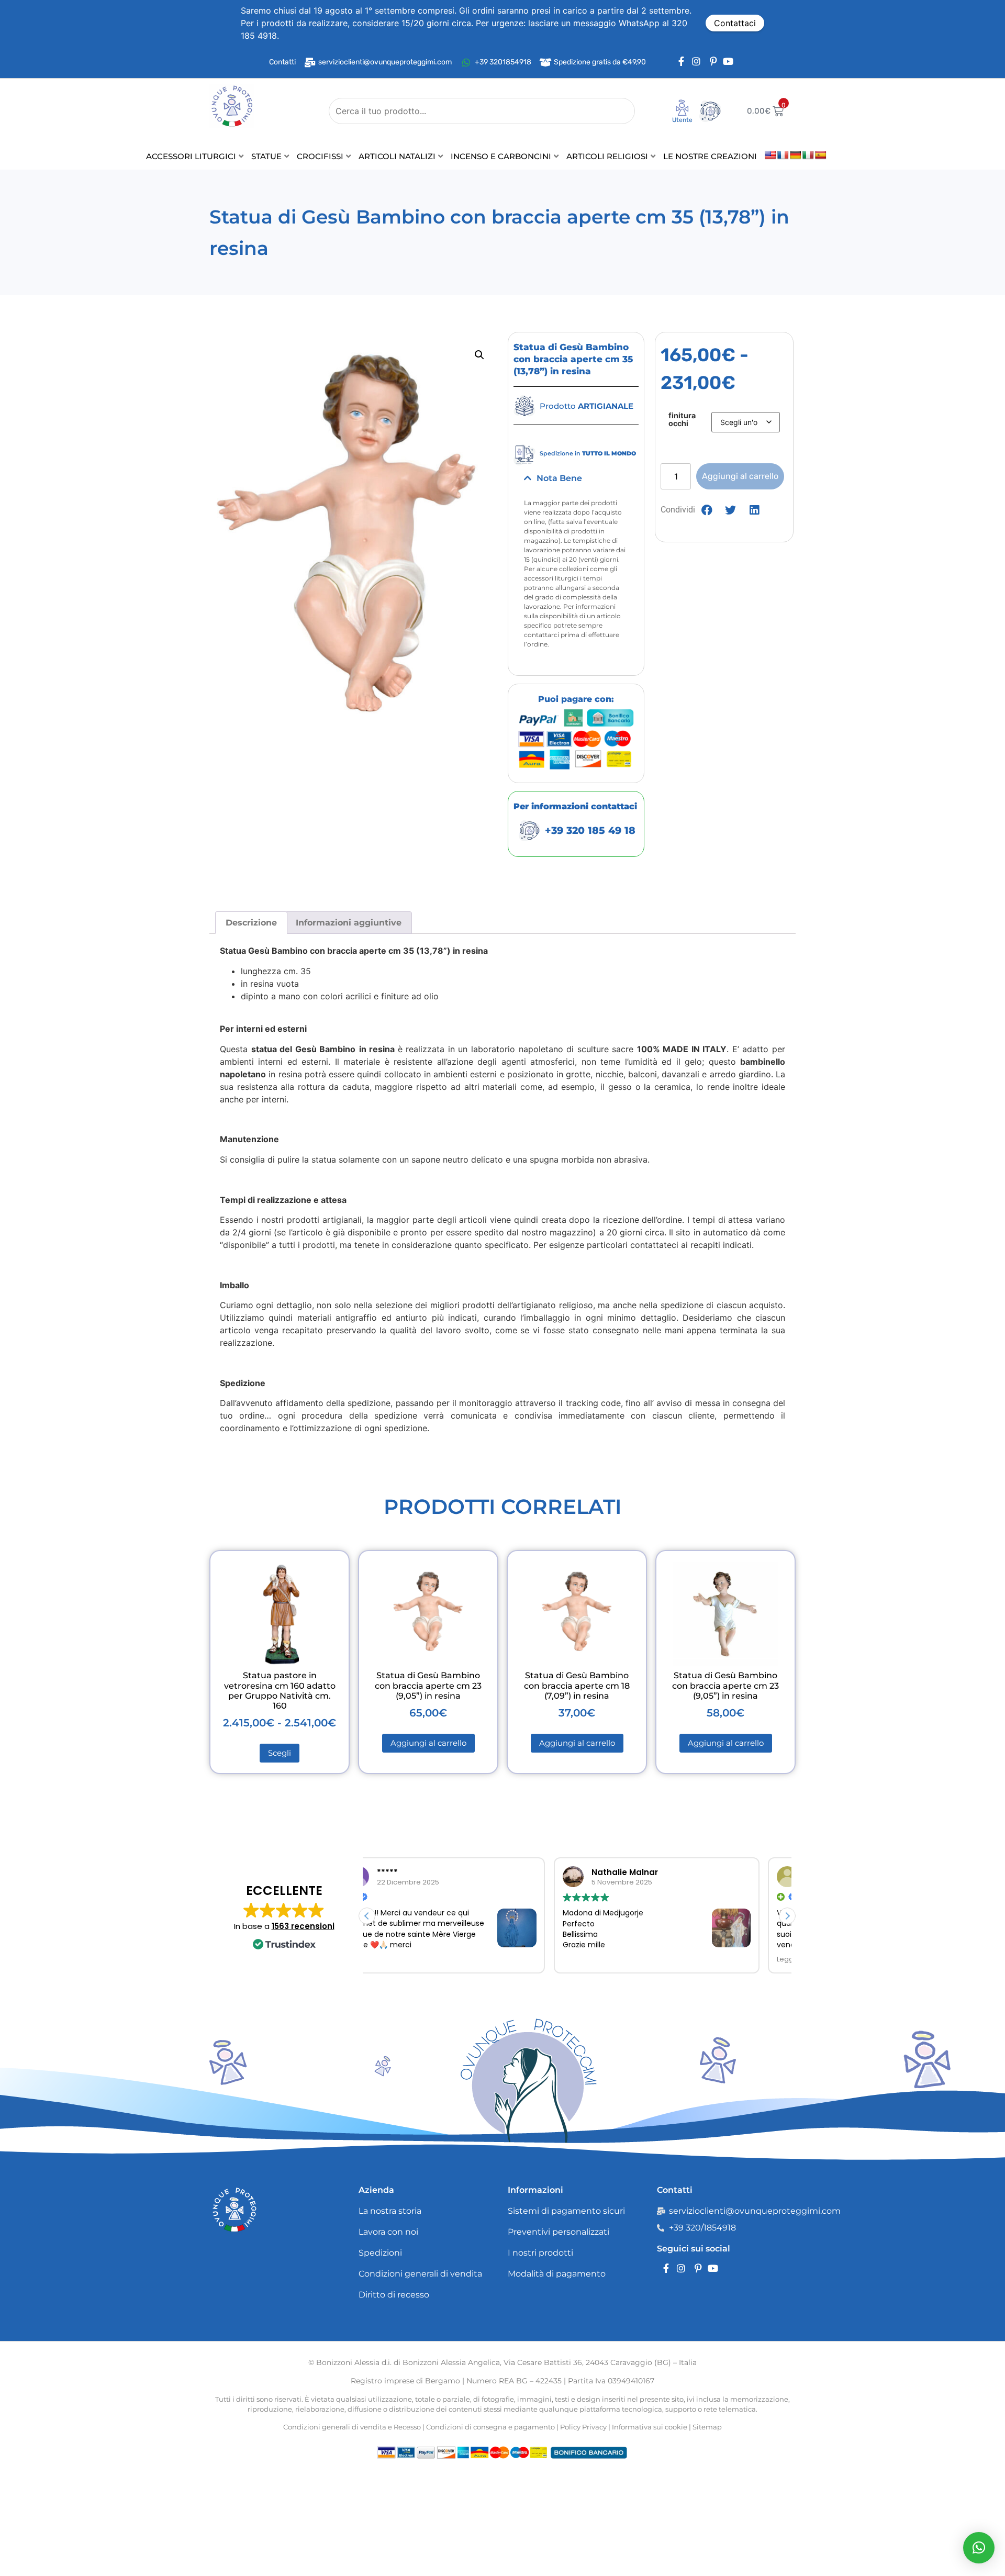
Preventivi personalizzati (559, 2232)
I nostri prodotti (540, 2253)
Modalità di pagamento (557, 2274)
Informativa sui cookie (650, 2427)
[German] (796, 155)
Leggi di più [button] (610, 1959)
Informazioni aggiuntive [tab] (349, 923)
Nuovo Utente (675, 123)
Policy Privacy (583, 2427)
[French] (783, 155)
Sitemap (707, 2427)
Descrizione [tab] (251, 923)
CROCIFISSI (320, 156)
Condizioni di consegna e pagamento (490, 2427)
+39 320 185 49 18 (590, 830)
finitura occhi (682, 420)
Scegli (280, 1753)
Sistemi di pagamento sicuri (566, 2211)
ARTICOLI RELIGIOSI (607, 156)
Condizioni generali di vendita (420, 2274)
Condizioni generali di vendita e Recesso (352, 2427)
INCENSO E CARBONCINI (501, 156)
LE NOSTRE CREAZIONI (710, 156)
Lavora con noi (388, 2232)
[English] (770, 155)
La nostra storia (390, 2211)
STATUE (266, 156)
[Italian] (808, 155)
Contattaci (735, 23)
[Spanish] (821, 155)
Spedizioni (380, 2253)
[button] (479, 355)
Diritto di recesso (394, 2295)
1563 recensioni (303, 1926)
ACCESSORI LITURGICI (191, 156)
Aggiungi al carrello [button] (428, 1743)
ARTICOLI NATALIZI (397, 156)
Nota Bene (559, 478)
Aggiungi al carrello (740, 476)
